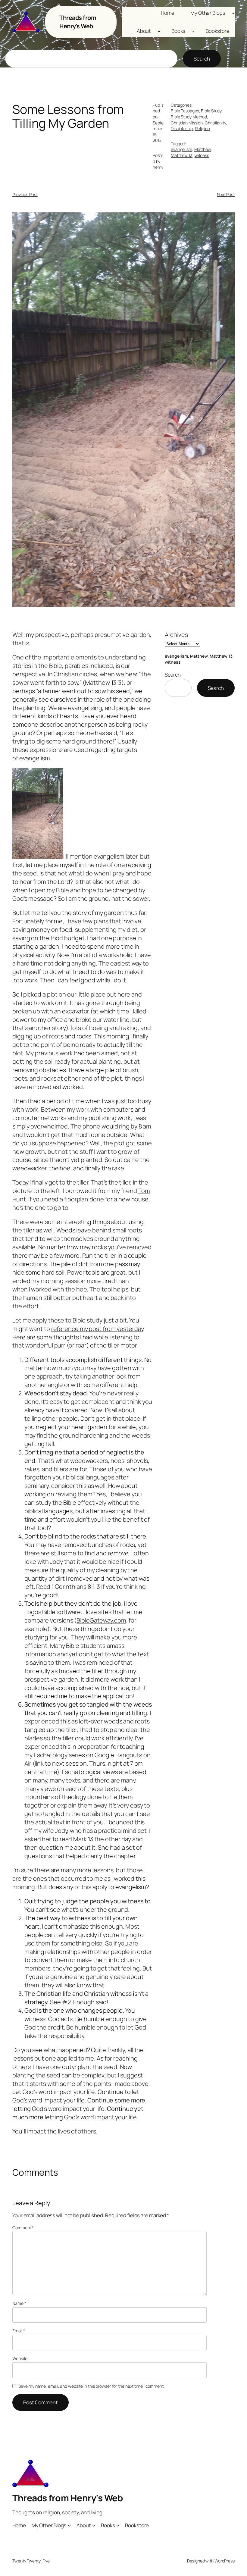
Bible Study (211, 111)
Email (19, 2331)
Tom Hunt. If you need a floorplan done (81, 1195)
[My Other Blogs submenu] (233, 13)
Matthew (203, 149)
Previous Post (25, 194)
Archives (176, 635)
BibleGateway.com (101, 1620)
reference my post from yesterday (97, 1329)
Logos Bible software (53, 1612)
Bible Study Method (189, 117)
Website (20, 2358)
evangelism (181, 149)
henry (158, 167)
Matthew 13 (182, 155)
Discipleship (182, 128)
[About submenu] (159, 31)
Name (19, 2303)
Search (202, 59)
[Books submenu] (193, 31)
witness (202, 155)
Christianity (215, 123)
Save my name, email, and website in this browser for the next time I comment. (91, 2386)
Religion (203, 128)
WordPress (225, 2561)
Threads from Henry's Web (78, 22)
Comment (23, 2228)
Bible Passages (185, 111)
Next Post (226, 194)
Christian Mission (187, 123)
